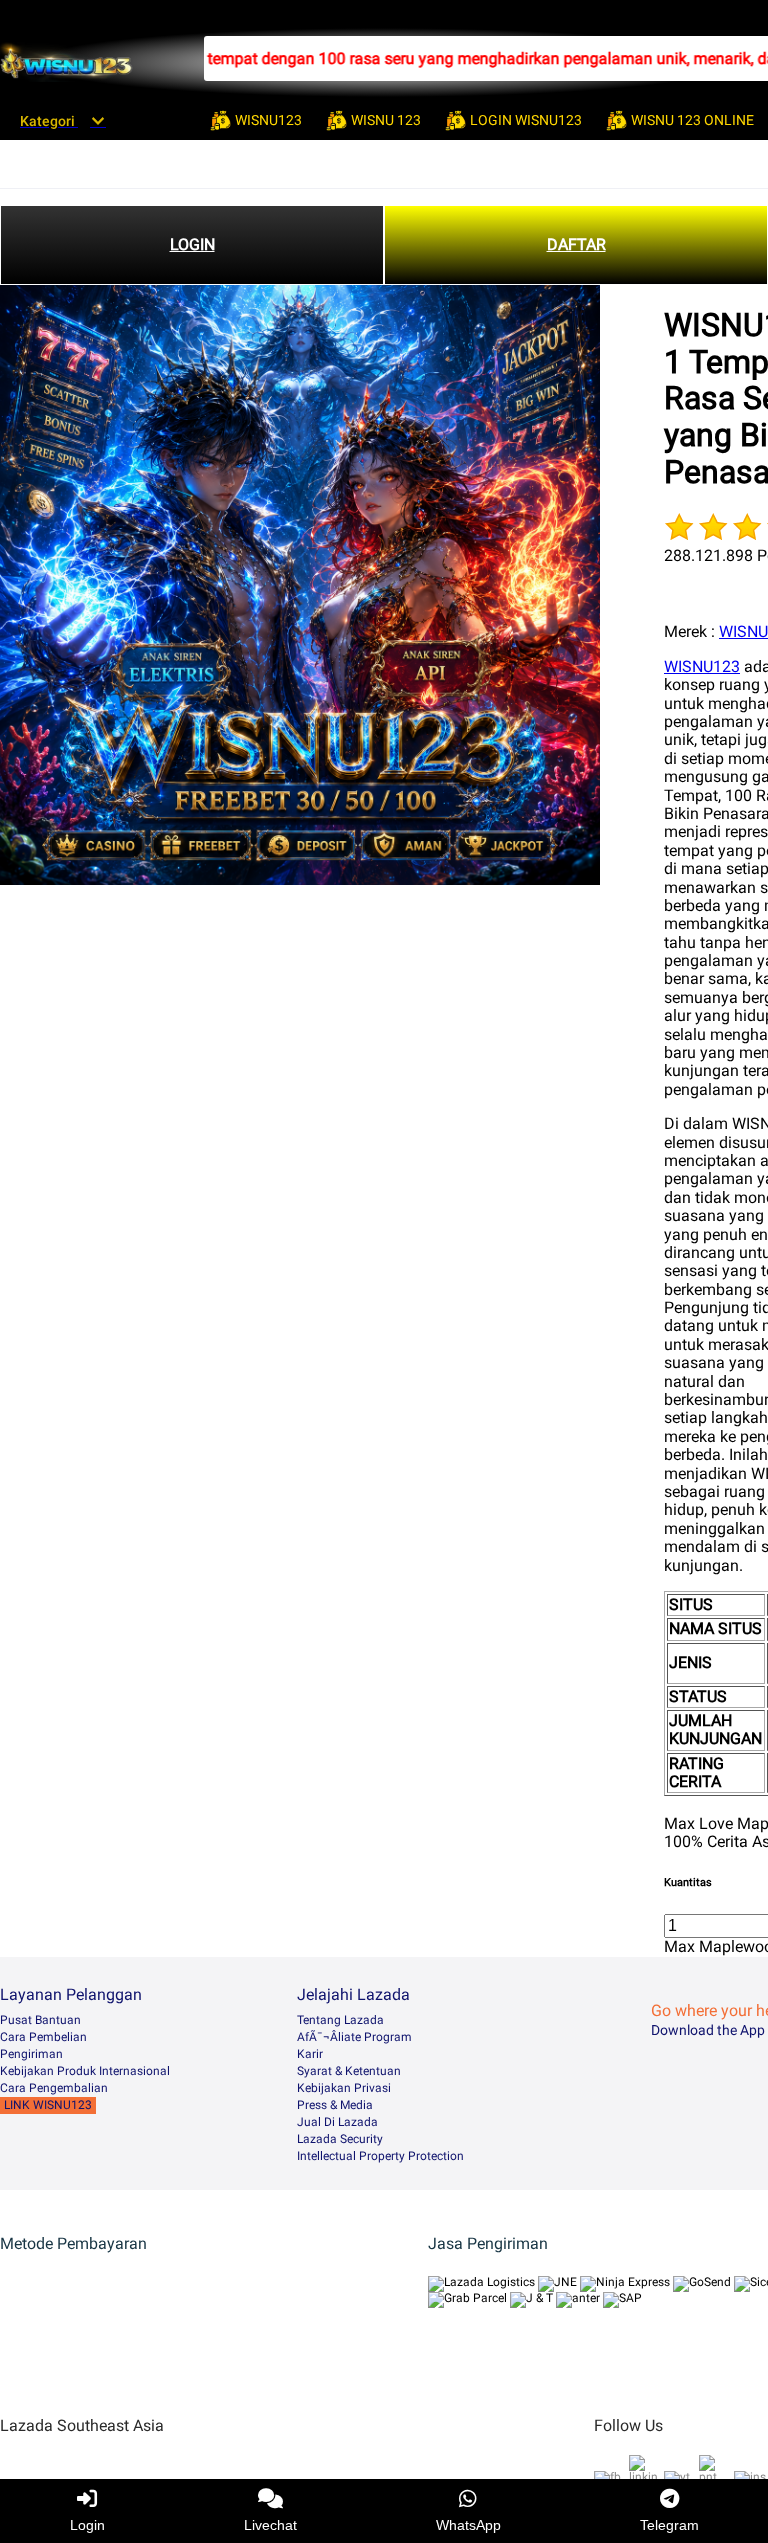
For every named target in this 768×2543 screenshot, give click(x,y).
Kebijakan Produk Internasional (85, 2071)
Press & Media (335, 2105)
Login (87, 2525)
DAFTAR (576, 244)
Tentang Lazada (340, 2020)
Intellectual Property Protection (380, 2156)
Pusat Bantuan (40, 2020)
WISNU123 (702, 666)
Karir (310, 2054)
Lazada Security (340, 2139)
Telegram (669, 2525)
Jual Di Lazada (337, 2122)
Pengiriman (31, 2054)
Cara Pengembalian (54, 2088)
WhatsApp (468, 2525)
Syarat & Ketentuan (349, 2071)
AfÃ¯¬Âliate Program (354, 2037)
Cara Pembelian (43, 2037)
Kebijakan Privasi (344, 2088)
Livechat (270, 2525)
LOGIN (192, 244)
